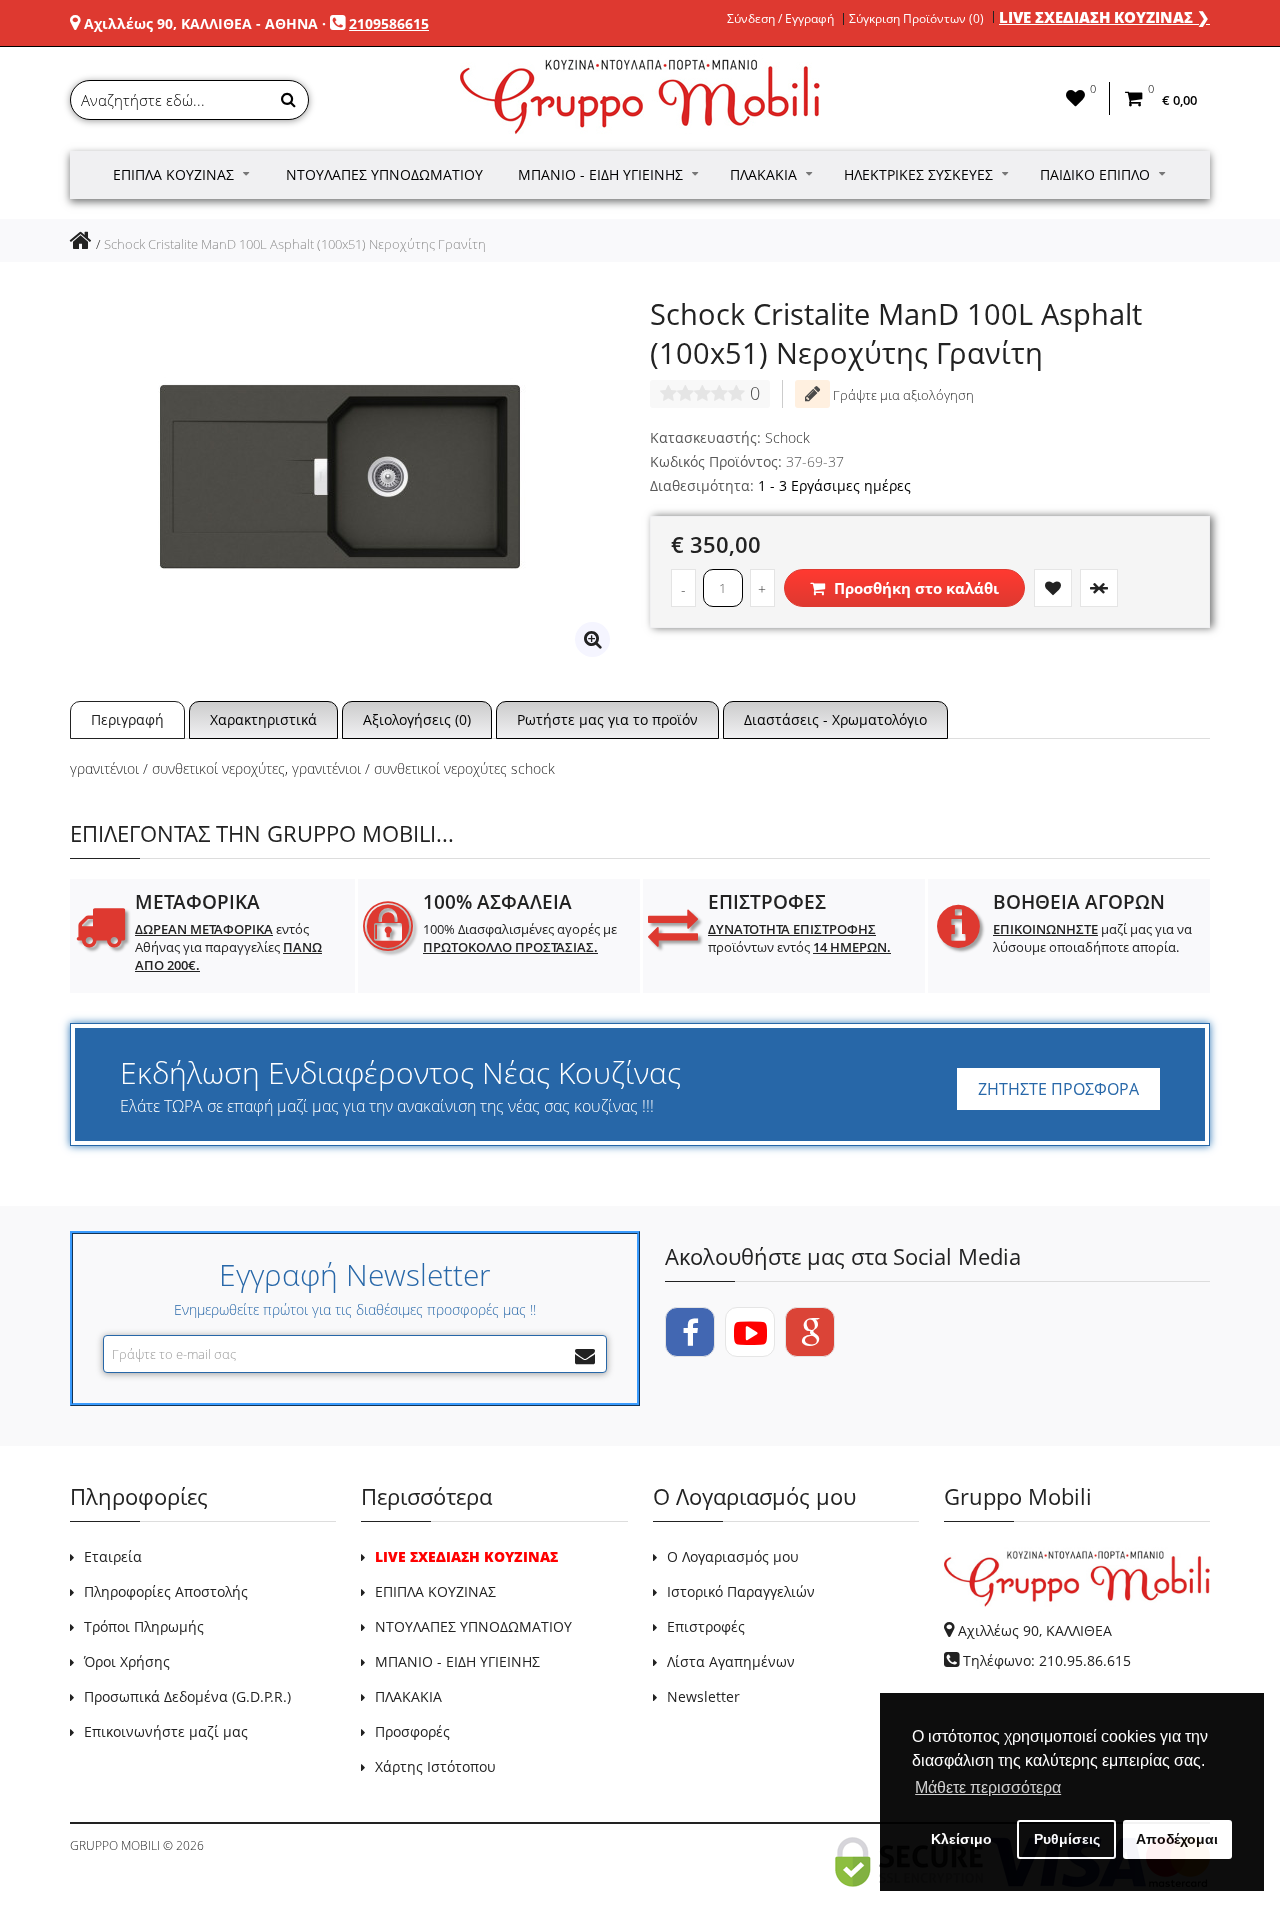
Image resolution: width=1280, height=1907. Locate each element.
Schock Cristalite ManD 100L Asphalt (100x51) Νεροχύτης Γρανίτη (295, 244)
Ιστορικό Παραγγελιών (741, 1591)
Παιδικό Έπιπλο (1095, 174)
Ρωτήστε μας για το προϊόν (607, 719)
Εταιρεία (113, 1556)
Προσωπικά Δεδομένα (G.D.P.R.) (187, 1696)
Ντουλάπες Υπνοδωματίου (384, 174)
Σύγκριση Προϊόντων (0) (916, 19)
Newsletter (703, 1696)
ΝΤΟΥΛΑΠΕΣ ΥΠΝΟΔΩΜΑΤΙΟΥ (473, 1626)
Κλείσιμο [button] (961, 1839)
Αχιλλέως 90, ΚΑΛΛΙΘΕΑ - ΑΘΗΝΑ (201, 23)
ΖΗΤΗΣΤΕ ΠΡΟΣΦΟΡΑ (1058, 1089)
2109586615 (389, 23)
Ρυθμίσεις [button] (1067, 1839)
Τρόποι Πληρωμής (144, 1626)
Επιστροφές (706, 1626)
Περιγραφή (127, 719)
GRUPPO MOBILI (115, 1845)
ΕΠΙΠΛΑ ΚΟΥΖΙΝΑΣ (435, 1591)
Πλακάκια (763, 174)
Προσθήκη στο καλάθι (914, 588)
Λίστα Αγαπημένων (731, 1661)
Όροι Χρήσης (127, 1661)
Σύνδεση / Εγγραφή (780, 19)
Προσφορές (412, 1731)
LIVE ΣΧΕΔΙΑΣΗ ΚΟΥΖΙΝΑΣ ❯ (1104, 17)
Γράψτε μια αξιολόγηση (902, 395)
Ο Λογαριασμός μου (733, 1556)
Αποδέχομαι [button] (1177, 1839)
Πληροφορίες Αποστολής (166, 1591)
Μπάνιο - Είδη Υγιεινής (600, 174)
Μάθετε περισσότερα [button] (988, 1787)
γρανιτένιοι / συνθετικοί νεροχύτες (177, 768)
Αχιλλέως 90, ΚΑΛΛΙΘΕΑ (1035, 1630)
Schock (787, 437)
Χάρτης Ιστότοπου (435, 1766)
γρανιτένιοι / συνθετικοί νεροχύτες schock (423, 768)
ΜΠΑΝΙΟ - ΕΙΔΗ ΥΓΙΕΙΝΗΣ (457, 1661)
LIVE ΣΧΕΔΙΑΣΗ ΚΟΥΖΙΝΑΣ (466, 1556)
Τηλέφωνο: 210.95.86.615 (1047, 1660)
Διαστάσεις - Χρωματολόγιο (835, 719)
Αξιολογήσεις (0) (417, 719)
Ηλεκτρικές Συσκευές (918, 174)
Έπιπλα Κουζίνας (173, 174)
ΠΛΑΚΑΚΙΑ (408, 1696)
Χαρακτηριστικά (263, 719)
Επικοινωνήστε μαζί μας (166, 1731)
